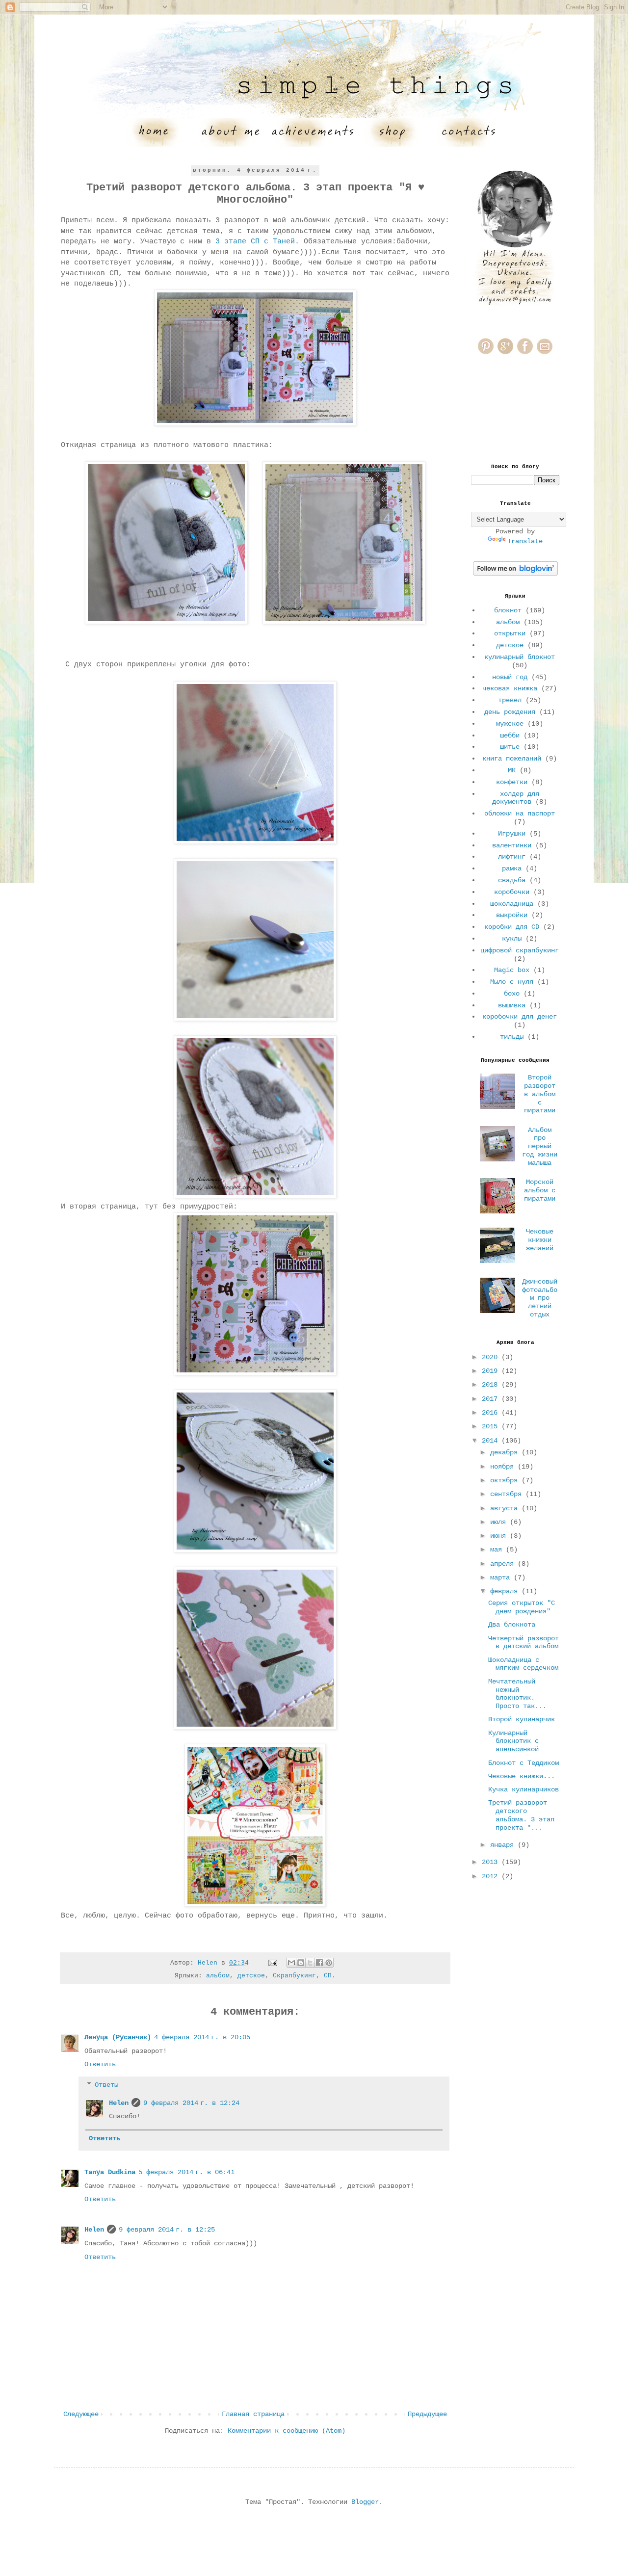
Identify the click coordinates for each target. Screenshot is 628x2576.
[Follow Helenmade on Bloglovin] (515, 574)
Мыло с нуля (512, 982)
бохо (512, 994)
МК (512, 770)
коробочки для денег (520, 1017)
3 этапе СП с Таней (255, 241)
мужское (510, 724)
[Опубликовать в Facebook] (319, 1963)
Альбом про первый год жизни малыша (540, 1146)
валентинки (512, 845)
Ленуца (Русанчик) (118, 2037)
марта (502, 1577)
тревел (510, 700)
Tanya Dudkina (110, 2172)
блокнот (508, 610)
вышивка (512, 1005)
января (504, 1845)
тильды (512, 1037)
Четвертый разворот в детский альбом (523, 1643)
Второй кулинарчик (522, 1719)
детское (251, 1976)
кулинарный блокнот (520, 657)
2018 (492, 1385)
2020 (492, 1357)
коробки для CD (512, 927)
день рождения (510, 712)
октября (506, 1480)
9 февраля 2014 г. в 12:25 (167, 2230)
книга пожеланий (512, 759)
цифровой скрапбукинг (520, 950)
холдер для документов (516, 798)
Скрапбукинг (294, 1976)
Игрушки (512, 834)
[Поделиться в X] (310, 1963)
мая (498, 1550)
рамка (512, 868)
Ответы (106, 2085)
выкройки (512, 915)
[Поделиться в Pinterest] (329, 1963)
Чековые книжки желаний (540, 1240)
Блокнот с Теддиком (523, 1763)
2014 (492, 1441)
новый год (510, 677)
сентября (508, 1494)
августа (506, 1508)
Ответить (100, 2064)
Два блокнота (512, 1625)
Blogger (365, 2502)
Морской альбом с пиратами (540, 1190)
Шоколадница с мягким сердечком (523, 1664)
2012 (492, 1876)
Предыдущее (427, 2414)
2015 (492, 1426)
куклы (512, 939)
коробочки (512, 892)
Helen (119, 2103)
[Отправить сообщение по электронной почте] (273, 1963)
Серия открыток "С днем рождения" (522, 1607)
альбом (218, 1976)
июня (500, 1536)
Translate (525, 541)
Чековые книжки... (522, 1776)
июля (500, 1522)
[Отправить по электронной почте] (291, 1963)
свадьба (512, 880)
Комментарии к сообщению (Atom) (287, 2431)
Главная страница (253, 2414)
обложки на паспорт (520, 814)
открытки (510, 633)
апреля (504, 1564)
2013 (492, 1862)
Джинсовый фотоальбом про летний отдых (540, 1298)
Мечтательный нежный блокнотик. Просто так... (517, 1694)
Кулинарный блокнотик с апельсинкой (513, 1741)
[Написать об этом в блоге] (301, 1963)
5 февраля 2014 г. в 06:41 (186, 2172)
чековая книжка (510, 688)
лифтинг (512, 857)
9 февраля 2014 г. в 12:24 (191, 2103)
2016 (492, 1413)
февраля (506, 1591)
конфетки (512, 782)
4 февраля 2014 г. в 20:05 (202, 2037)
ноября (504, 1467)
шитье (510, 747)
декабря (506, 1452)
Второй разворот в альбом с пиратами (540, 1094)
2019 (492, 1371)
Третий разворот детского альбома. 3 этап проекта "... (521, 1815)
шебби (510, 736)
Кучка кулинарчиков (523, 1789)
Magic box (512, 970)
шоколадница (512, 904)
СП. (330, 1976)
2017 (492, 1399)
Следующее (81, 2414)
